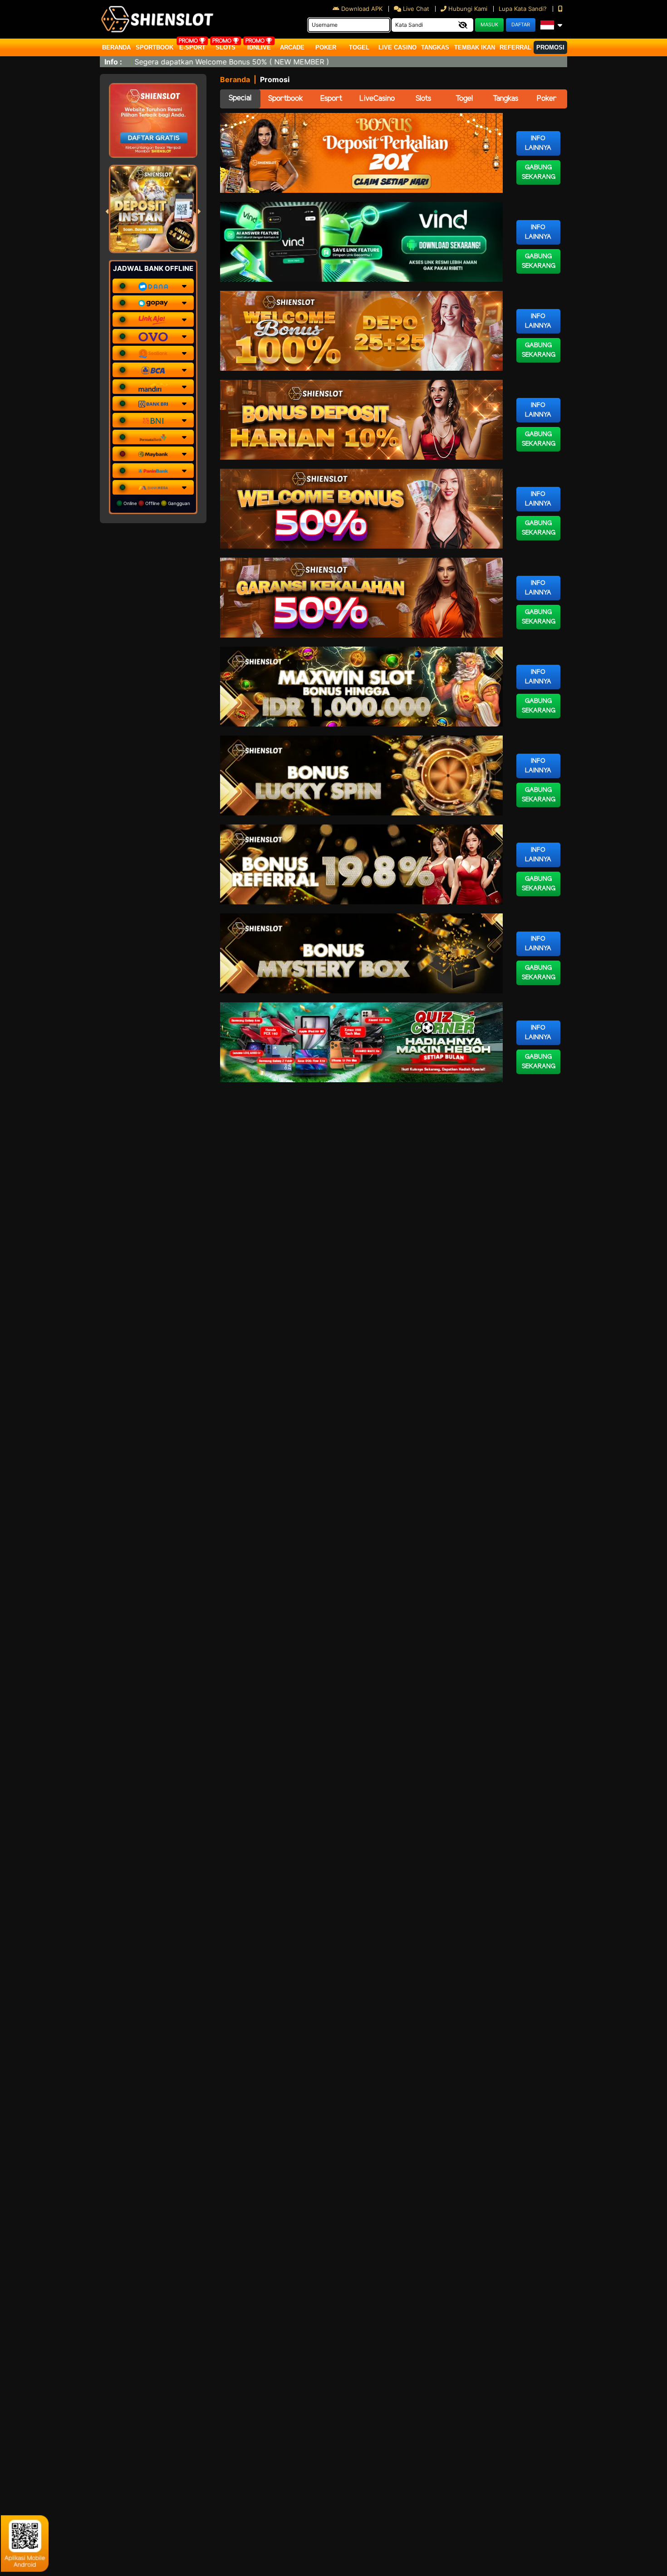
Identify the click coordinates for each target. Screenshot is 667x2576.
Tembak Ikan (475, 47)
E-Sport (192, 47)
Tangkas (435, 47)
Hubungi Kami (468, 9)
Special (240, 98)
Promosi (550, 47)
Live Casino (397, 47)
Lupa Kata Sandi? (524, 9)
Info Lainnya (538, 143)
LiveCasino (377, 99)
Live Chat (415, 9)
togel (359, 47)
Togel (464, 99)
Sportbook (154, 47)
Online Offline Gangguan (156, 503)
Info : (113, 62)
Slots (226, 47)
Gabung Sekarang (539, 172)
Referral (515, 47)
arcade (292, 47)
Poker (326, 47)
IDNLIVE (259, 47)
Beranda (116, 47)
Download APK (362, 9)
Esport (331, 99)
